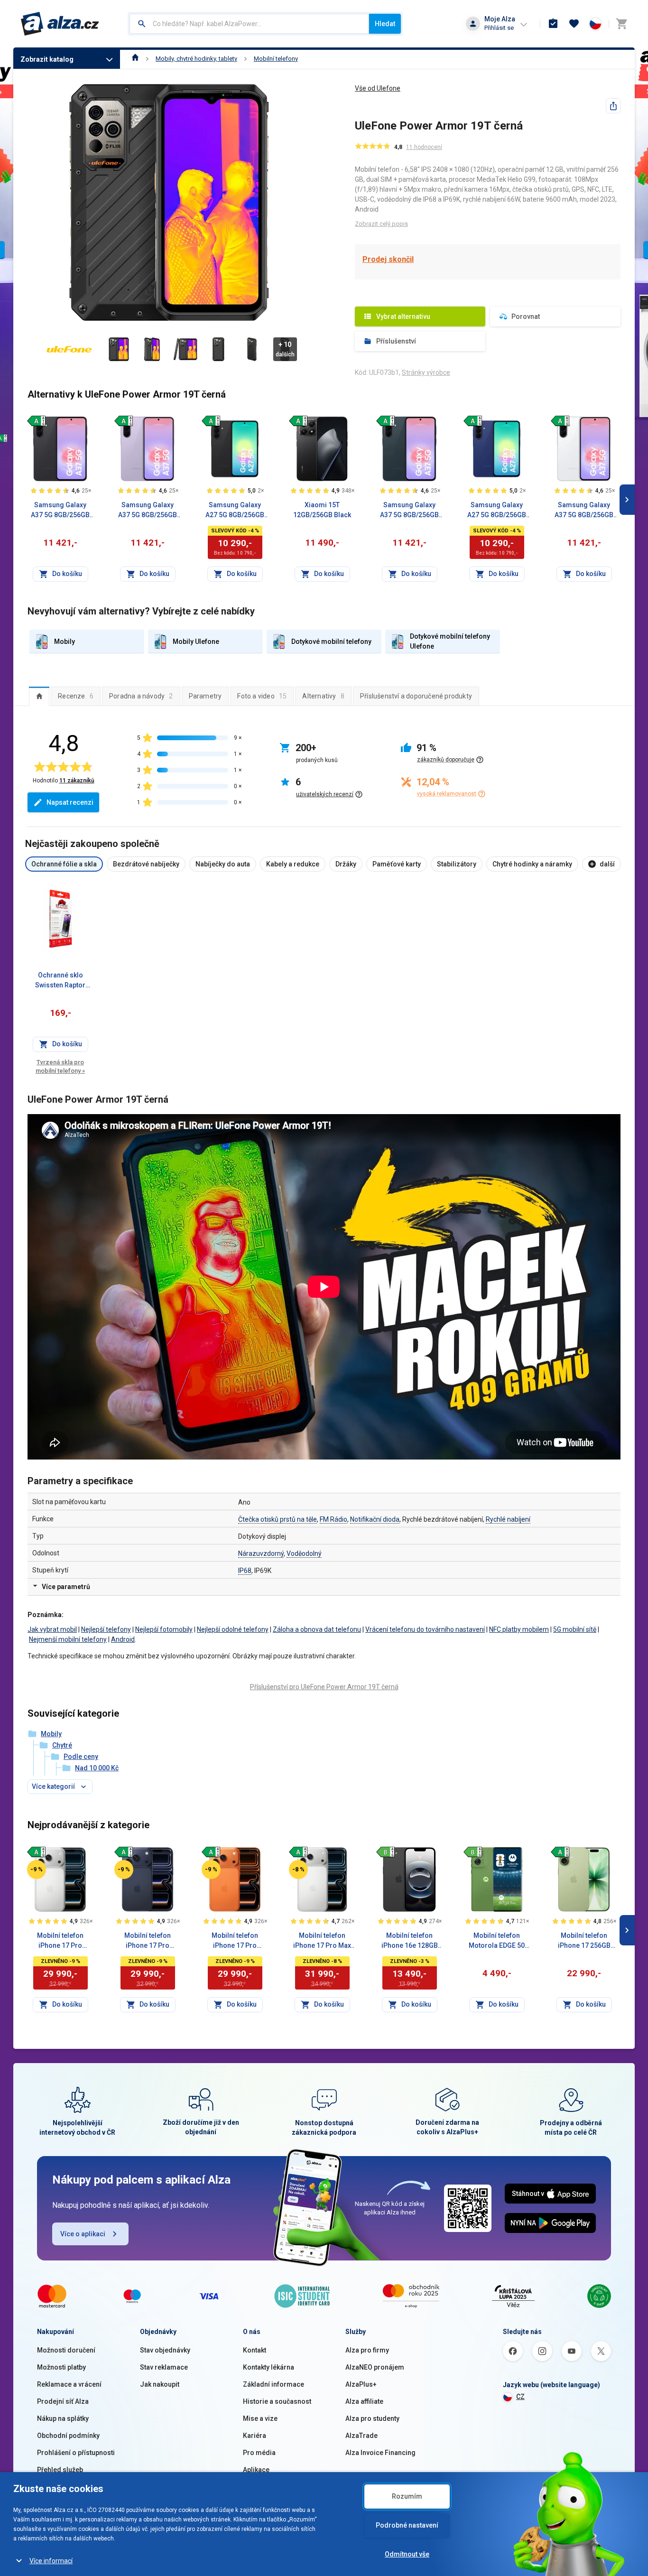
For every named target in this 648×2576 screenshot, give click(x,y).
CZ (520, 2397)
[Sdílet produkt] (613, 106)
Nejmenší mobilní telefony (68, 1639)
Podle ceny (81, 1757)
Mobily (51, 1734)
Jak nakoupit (160, 2384)
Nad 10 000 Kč (97, 1768)
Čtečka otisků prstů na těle (278, 1519)
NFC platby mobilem (519, 1629)
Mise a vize (260, 2418)
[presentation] (39, 696)
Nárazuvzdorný (261, 1553)
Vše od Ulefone (378, 88)
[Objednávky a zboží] (553, 24)
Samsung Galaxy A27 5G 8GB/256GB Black (235, 511)
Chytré (62, 1745)
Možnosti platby (61, 2367)
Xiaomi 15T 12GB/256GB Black (322, 510)
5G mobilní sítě (575, 1629)
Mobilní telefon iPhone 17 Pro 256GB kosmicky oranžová (235, 1941)
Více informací (51, 2561)
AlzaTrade (361, 2436)
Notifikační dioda (375, 1519)
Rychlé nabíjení (508, 1519)
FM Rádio (333, 1519)
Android (123, 1639)
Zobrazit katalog (47, 59)
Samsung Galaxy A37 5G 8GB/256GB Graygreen (409, 511)
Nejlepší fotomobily (164, 1629)
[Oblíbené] (574, 24)
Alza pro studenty (372, 2418)
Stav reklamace (164, 2367)
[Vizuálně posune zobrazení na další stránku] (627, 500)
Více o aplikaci (83, 2234)
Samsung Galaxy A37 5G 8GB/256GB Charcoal (60, 511)
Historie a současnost (277, 2401)
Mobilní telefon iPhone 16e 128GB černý (410, 1941)
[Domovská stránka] (135, 59)
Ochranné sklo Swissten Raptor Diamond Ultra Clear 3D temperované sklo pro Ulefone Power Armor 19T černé (60, 981)
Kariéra (255, 2436)
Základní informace (273, 2384)
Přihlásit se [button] (499, 28)
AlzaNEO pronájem (375, 2367)
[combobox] (249, 24)
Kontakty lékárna (268, 2367)
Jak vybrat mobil (52, 1629)
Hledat (385, 24)
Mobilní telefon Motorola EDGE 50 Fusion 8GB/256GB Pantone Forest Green (497, 1941)
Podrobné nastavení (407, 2525)
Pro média (259, 2453)
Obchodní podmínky (68, 2436)
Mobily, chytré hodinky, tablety (196, 59)
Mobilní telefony (276, 59)
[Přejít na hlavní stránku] (60, 24)
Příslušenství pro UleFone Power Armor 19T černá (324, 1687)
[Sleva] (37, 1869)
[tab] (39, 696)
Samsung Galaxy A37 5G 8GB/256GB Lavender (148, 511)
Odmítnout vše (407, 2554)
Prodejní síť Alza (63, 2401)
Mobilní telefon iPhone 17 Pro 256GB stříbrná (60, 1941)
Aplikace (256, 2470)
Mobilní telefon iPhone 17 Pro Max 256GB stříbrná (322, 1941)
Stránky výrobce (426, 372)
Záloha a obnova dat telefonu (317, 1629)
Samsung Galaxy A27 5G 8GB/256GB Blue (497, 511)
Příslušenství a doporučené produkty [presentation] (416, 696)
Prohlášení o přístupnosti (76, 2453)
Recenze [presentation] (76, 696)
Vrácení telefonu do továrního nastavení (425, 1629)
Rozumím (407, 2496)
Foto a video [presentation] (262, 696)
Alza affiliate (364, 2401)
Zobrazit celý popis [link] (381, 224)
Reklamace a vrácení (69, 2384)
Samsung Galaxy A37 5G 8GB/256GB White (584, 511)
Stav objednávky (165, 2350)
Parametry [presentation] (205, 696)
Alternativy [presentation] (323, 696)
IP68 (245, 1571)
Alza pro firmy (367, 2350)
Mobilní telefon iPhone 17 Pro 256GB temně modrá (148, 1941)
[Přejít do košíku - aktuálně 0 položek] (621, 24)
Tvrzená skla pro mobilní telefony (60, 1066)
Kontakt (255, 2350)
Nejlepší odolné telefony (233, 1629)
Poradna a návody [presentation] (141, 696)
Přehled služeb (60, 2470)
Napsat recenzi (70, 802)
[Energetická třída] (37, 421)
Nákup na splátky (63, 2418)
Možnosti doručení (66, 2350)
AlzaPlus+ (361, 2384)
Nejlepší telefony (106, 1629)
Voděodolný (304, 1553)
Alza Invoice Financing (380, 2453)
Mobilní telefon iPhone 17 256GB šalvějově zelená (584, 1941)
